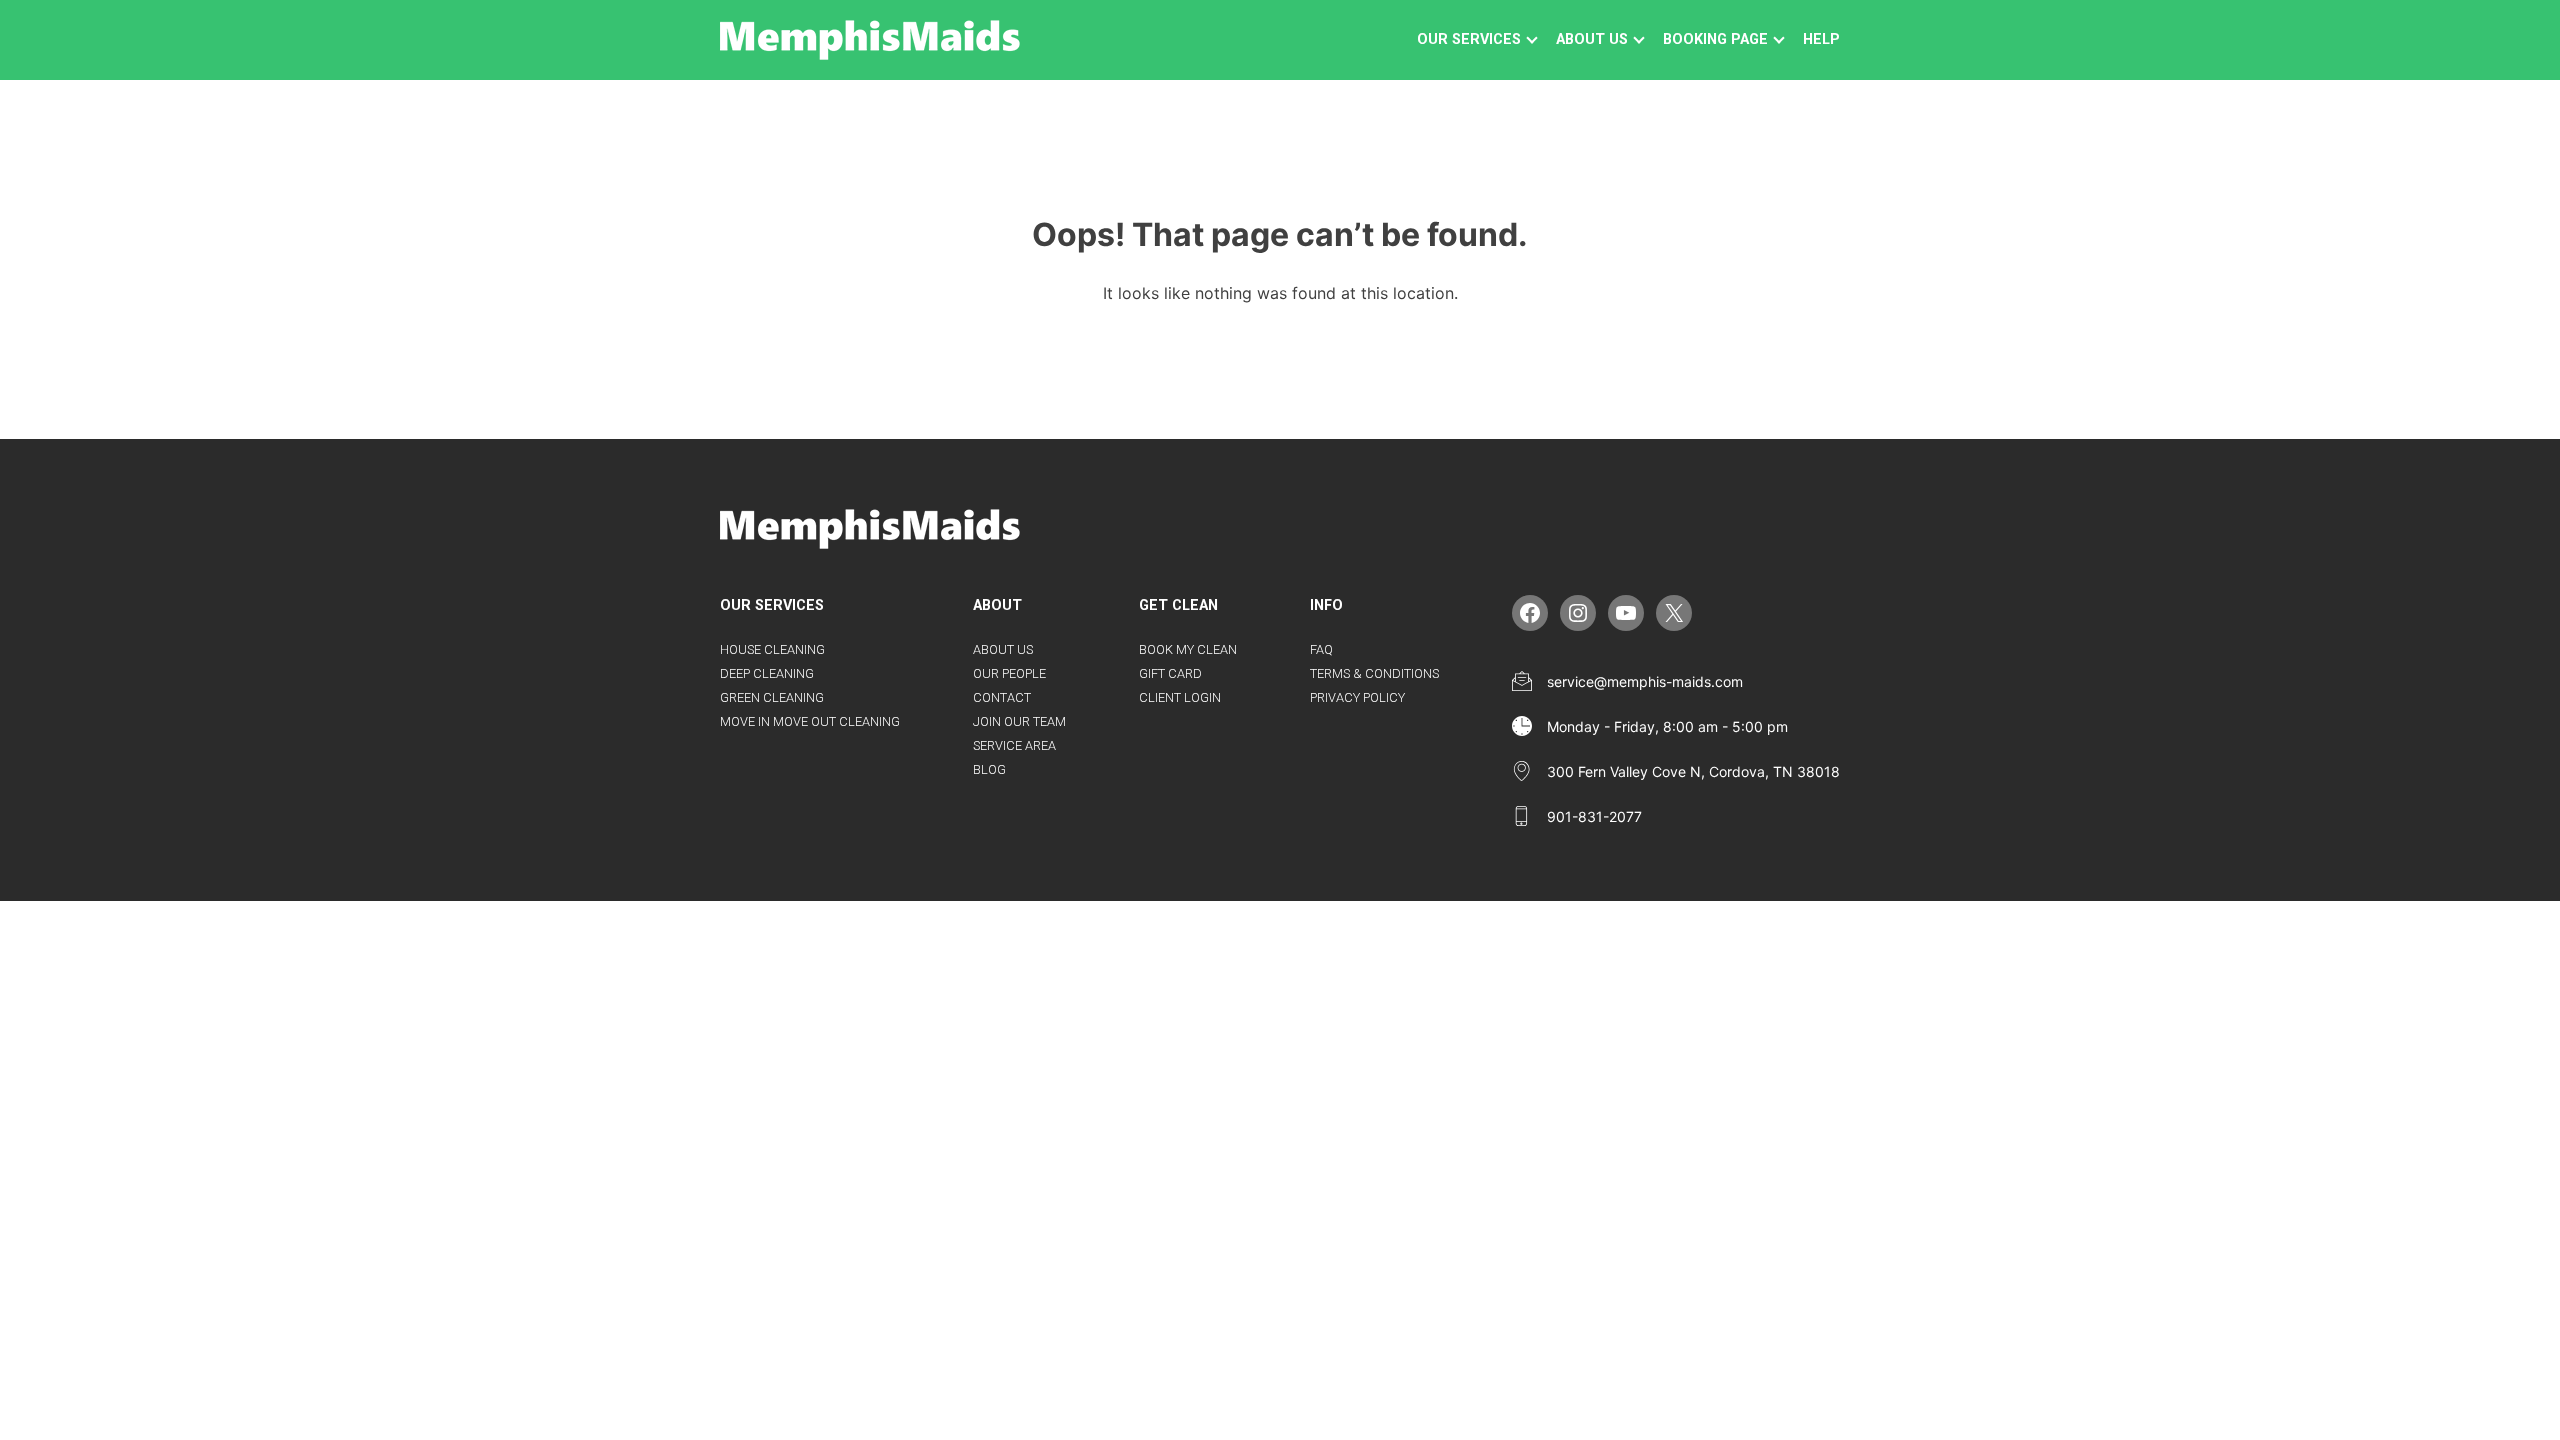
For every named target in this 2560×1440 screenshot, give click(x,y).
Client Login (1180, 697)
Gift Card (1170, 673)
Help (1821, 39)
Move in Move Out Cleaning (810, 721)
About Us (1003, 649)
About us (1592, 39)
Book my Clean (1188, 649)
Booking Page (1715, 39)
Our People (1009, 673)
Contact (1002, 697)
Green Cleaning (772, 697)
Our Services (1469, 39)
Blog (989, 769)
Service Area (1014, 745)
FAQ (1321, 649)
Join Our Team (1019, 721)
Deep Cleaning (767, 673)
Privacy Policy (1357, 697)
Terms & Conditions (1374, 673)
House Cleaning (772, 649)
